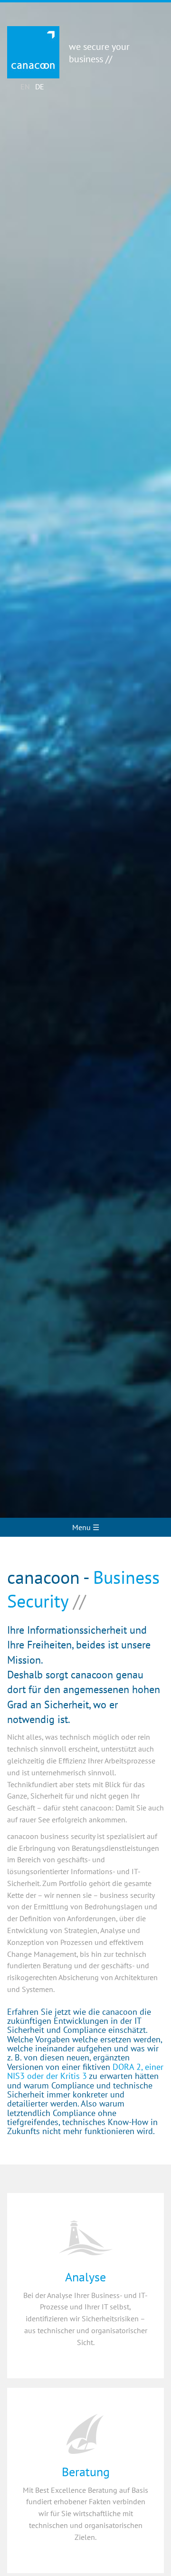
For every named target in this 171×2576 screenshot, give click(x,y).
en (25, 86)
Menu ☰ (86, 1527)
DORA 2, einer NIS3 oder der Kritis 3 (85, 2071)
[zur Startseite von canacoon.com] (33, 52)
